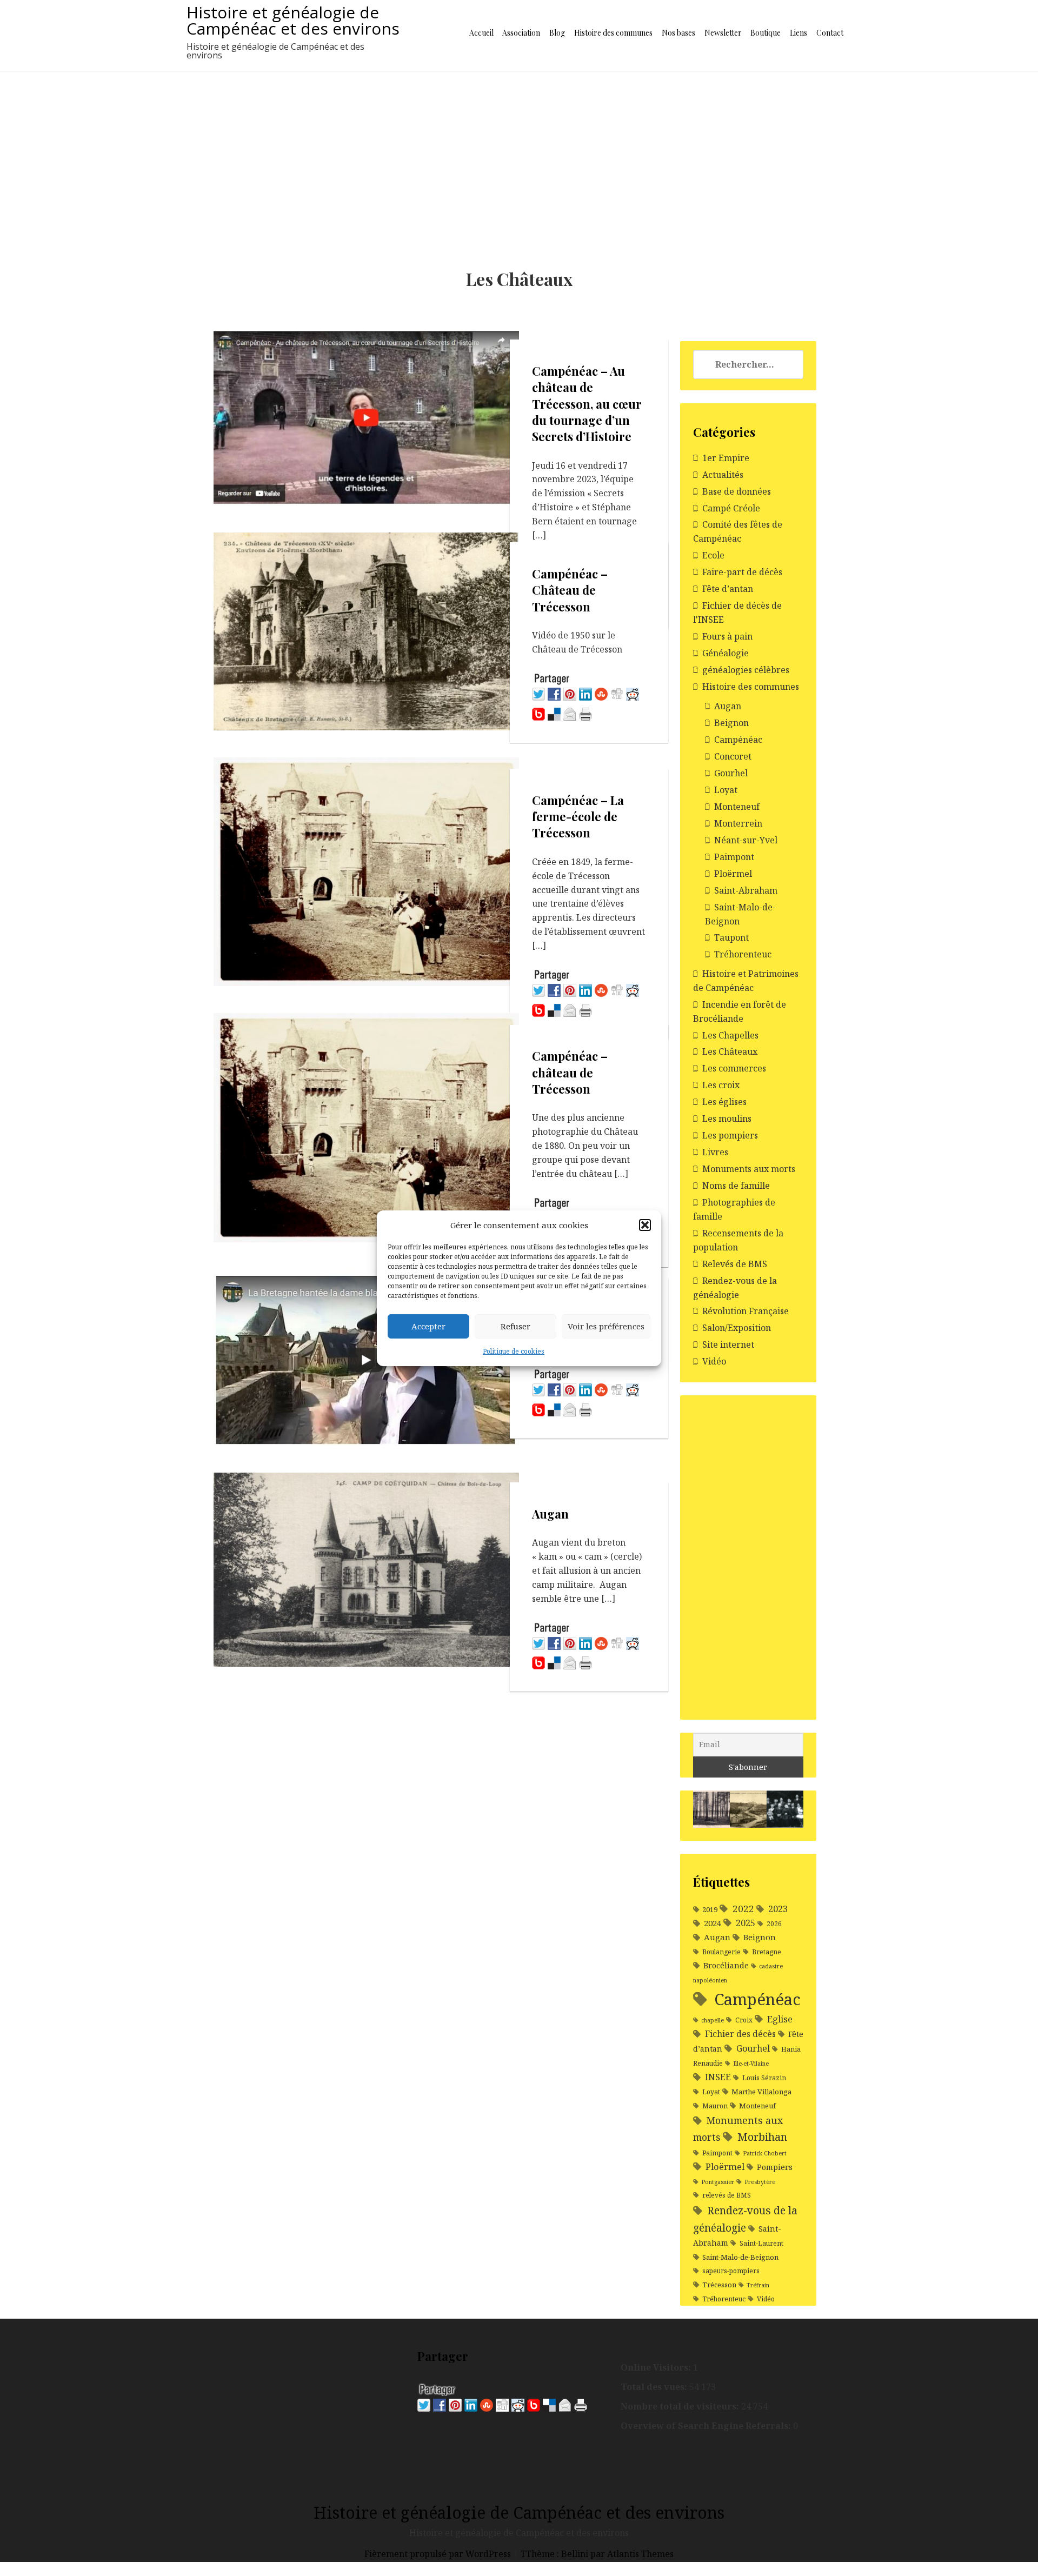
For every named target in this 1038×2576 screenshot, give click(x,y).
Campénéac (738, 740)
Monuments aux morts (749, 1169)
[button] (645, 1225)
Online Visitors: (657, 2367)
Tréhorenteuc (743, 954)
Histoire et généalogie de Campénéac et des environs (293, 20)
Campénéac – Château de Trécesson (570, 590)
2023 (778, 1909)
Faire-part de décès (742, 572)
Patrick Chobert (765, 2153)
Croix (744, 2020)
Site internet (728, 1344)
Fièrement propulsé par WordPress (439, 2554)
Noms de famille (736, 1186)
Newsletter (723, 33)
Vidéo (714, 1361)
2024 (713, 1923)
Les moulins (727, 1119)
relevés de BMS (727, 2195)
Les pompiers (730, 1135)
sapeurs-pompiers (731, 2271)
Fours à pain (727, 636)
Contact (830, 33)
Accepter (428, 1326)
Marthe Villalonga (761, 2092)
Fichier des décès (740, 2034)
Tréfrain (758, 2285)
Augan (550, 1514)
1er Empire (726, 458)
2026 (774, 1924)
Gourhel (731, 773)
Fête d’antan (728, 589)
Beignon (731, 723)
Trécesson (719, 2285)
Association (521, 33)
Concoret (733, 756)
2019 (710, 1909)
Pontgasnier (718, 2182)
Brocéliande (726, 1965)
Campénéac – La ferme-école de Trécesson (578, 817)
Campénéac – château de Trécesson (570, 1072)
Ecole (713, 555)
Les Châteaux (730, 1051)
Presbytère (760, 2182)
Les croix (721, 1085)
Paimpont (734, 857)
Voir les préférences (606, 1326)
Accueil (481, 33)
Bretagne (767, 1952)
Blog (557, 33)
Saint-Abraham (746, 890)
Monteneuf (737, 807)
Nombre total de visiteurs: (681, 2406)
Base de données (737, 491)
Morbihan (762, 2137)
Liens (799, 33)
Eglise (780, 2019)
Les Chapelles (730, 1035)
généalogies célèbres (746, 670)
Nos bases (678, 33)
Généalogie (726, 653)
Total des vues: (655, 2387)
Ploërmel (733, 874)
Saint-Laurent (761, 2243)
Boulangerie (721, 1952)
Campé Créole (731, 508)
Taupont (731, 937)
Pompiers (775, 2167)
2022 (743, 1909)
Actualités (723, 475)
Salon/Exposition (737, 1328)
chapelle (713, 2020)
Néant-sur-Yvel (746, 840)
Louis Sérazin (764, 2078)
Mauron (715, 2106)
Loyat (726, 790)
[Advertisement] (519, 152)
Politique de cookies (514, 1351)
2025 (746, 1923)
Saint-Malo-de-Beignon (740, 2257)
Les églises (724, 1102)
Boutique (766, 33)
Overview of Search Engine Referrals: (707, 2426)
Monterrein (738, 823)
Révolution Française (746, 1311)
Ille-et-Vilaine (751, 2064)
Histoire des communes (613, 33)
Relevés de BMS (735, 1264)
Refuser (515, 1326)
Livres (715, 1152)
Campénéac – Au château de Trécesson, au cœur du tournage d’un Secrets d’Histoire (587, 404)
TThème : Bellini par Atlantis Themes (597, 2554)
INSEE (718, 2077)
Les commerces (734, 1068)
